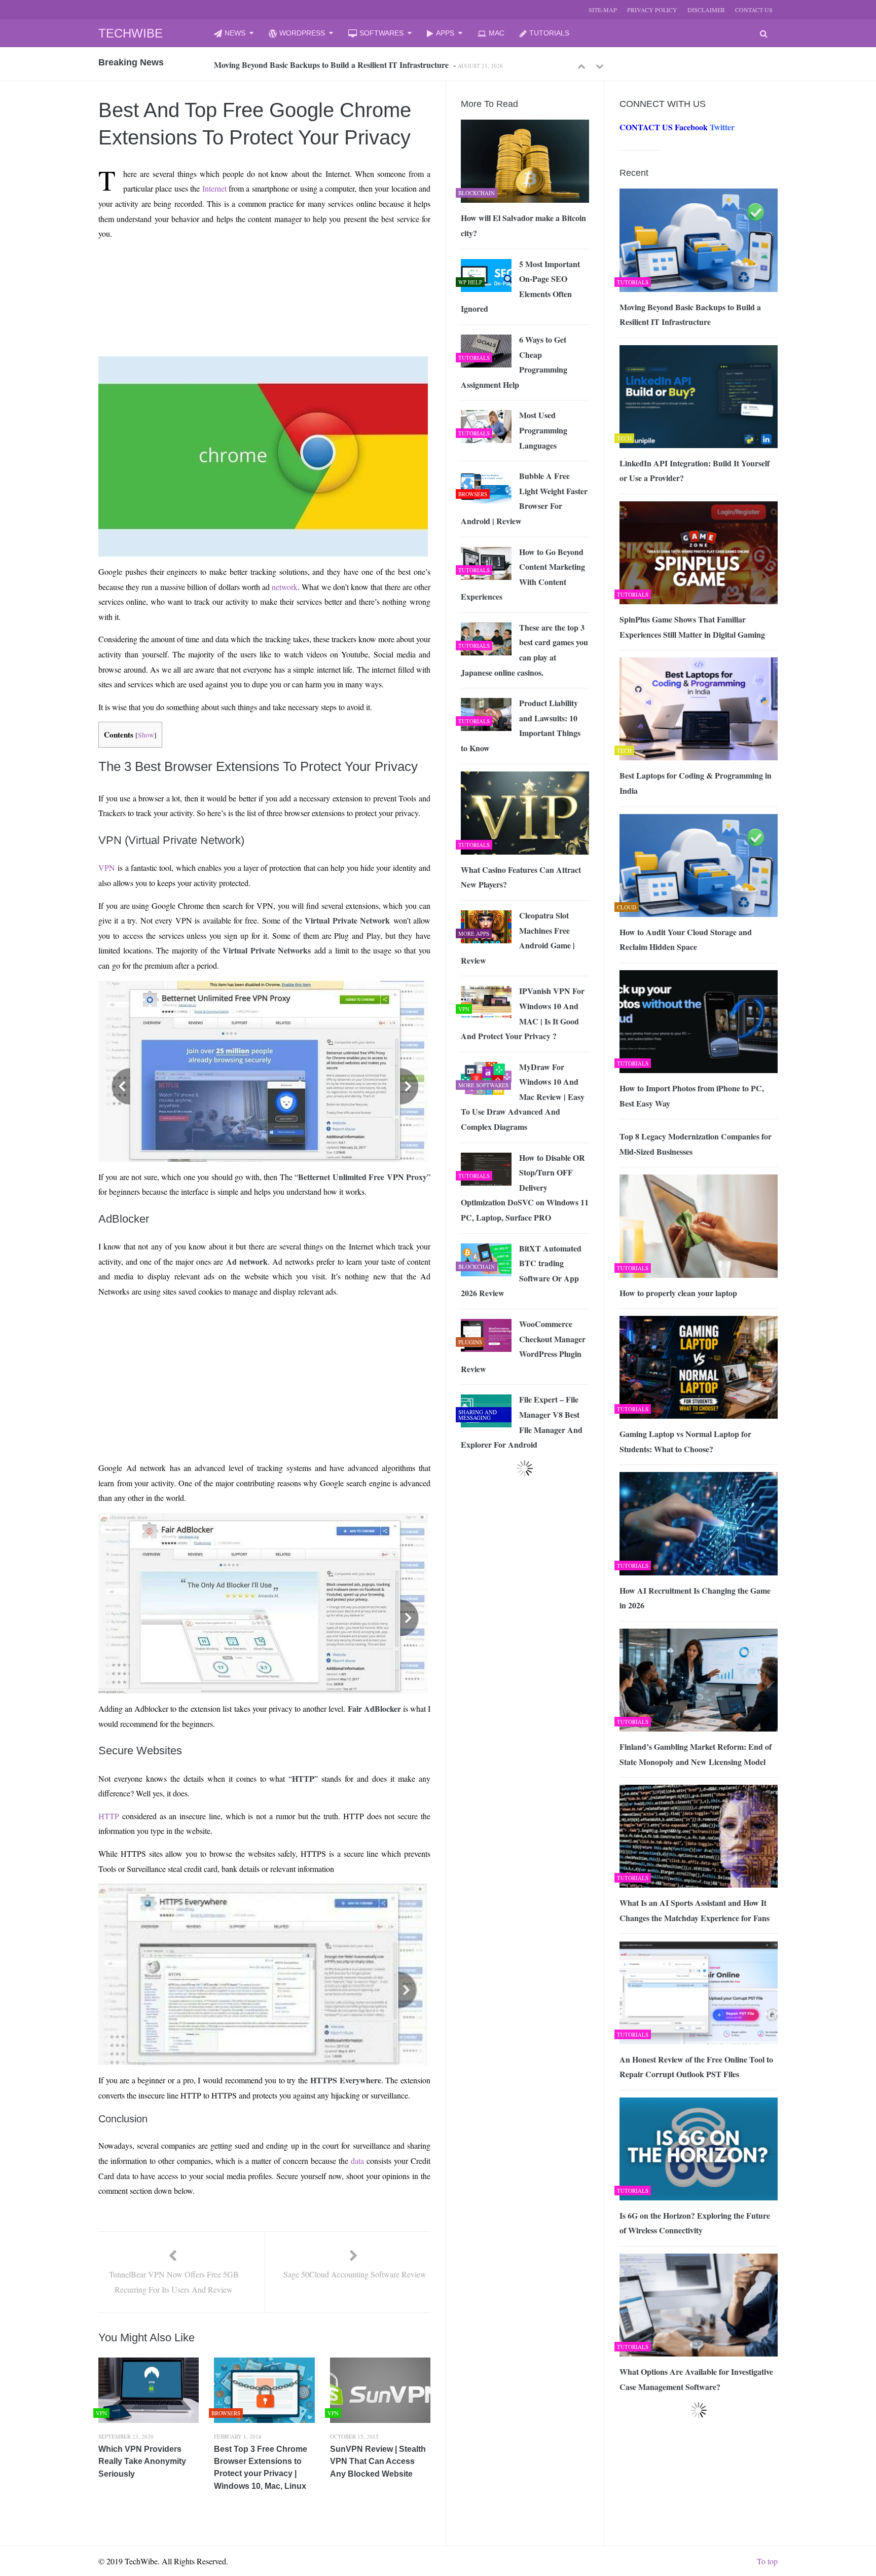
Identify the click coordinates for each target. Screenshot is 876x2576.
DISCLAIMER (706, 10)
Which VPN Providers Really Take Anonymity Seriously (142, 2461)
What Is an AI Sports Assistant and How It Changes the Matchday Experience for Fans (695, 1910)
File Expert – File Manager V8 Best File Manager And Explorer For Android (522, 1422)
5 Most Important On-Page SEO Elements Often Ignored (520, 286)
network (285, 587)
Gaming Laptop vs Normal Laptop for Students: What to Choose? (685, 1441)
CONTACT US (754, 10)
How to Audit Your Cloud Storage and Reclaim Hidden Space (686, 940)
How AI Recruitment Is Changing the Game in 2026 (695, 1598)
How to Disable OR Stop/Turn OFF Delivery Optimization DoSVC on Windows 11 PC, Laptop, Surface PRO (525, 1187)
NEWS (235, 33)
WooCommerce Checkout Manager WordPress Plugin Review (523, 1346)
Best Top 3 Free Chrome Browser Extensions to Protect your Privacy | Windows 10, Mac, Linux (261, 2468)
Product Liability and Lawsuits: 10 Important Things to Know (521, 725)
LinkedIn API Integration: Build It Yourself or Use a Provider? (322, 65)
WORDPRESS (302, 33)
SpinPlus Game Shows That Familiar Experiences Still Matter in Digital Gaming (692, 627)
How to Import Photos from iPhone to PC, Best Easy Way (692, 1096)
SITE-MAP (603, 10)
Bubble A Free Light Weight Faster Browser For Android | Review (524, 498)
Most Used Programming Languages (543, 430)
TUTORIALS (549, 33)
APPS (445, 33)
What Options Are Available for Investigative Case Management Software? (696, 2379)
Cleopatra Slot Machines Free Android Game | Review (518, 938)
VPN (107, 868)
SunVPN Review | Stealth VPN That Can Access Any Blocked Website (378, 2461)
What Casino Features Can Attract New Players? (521, 877)
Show (146, 735)
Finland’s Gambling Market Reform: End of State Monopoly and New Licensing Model (696, 1754)
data (357, 2161)
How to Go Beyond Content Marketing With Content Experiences (523, 574)
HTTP (109, 1816)
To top (767, 2561)
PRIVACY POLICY (652, 10)
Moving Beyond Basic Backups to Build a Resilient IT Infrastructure (690, 315)
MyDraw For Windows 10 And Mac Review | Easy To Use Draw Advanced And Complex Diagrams (523, 1097)
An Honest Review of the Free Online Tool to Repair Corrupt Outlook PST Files (696, 2067)
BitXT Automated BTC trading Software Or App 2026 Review (521, 1271)
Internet (214, 188)
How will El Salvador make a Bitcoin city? (523, 225)
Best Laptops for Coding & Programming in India (696, 783)
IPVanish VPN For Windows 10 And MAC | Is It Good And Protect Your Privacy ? (523, 1013)
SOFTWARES (381, 33)
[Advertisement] (246, 272)
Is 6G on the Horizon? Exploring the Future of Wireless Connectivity (695, 2223)
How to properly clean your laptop (678, 1293)
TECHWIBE (131, 33)
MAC (497, 33)
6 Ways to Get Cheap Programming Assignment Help (514, 362)
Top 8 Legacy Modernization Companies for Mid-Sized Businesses (696, 1144)
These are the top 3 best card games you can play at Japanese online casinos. (524, 650)
